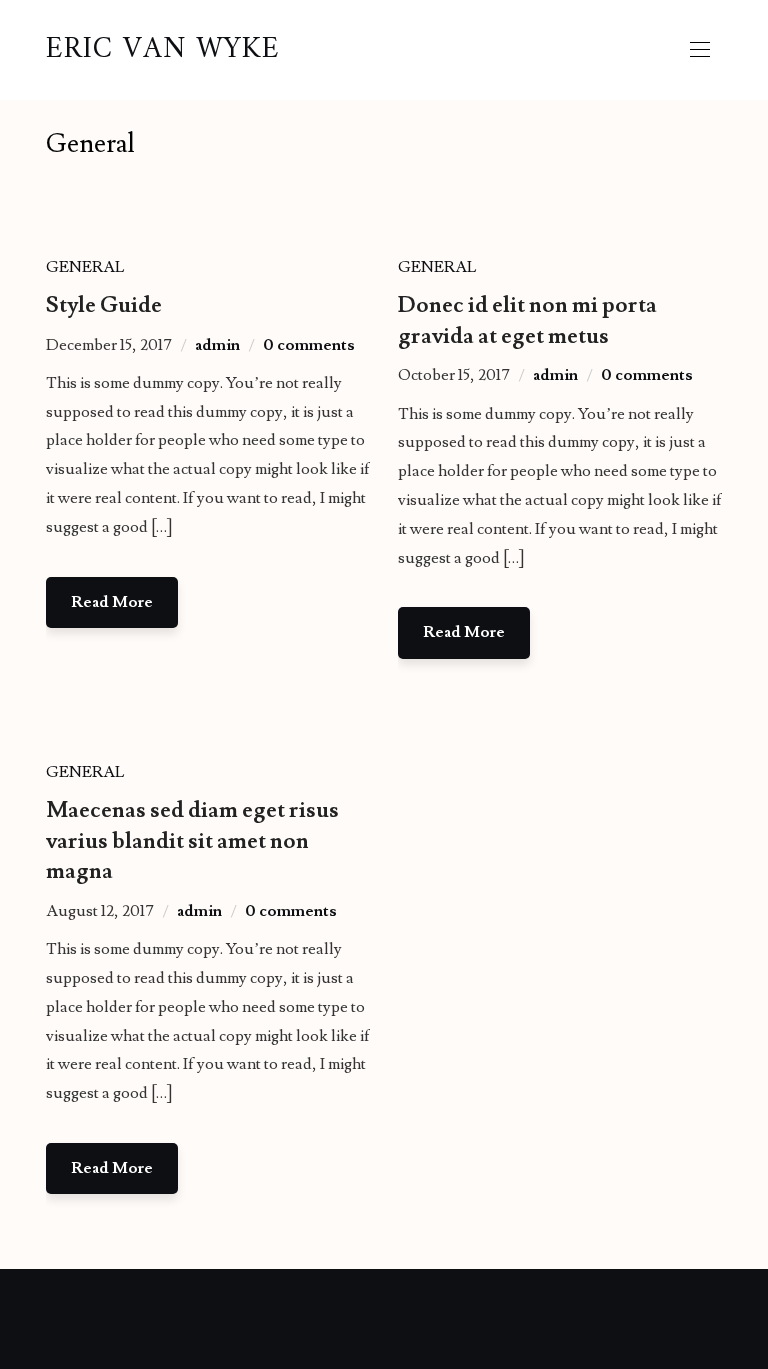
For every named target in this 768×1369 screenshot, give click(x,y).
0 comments (309, 345)
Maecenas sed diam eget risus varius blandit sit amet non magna (192, 841)
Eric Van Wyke (163, 49)
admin (217, 345)
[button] (700, 50)
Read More (112, 602)
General (85, 267)
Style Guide (104, 305)
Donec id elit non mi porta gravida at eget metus (527, 321)
